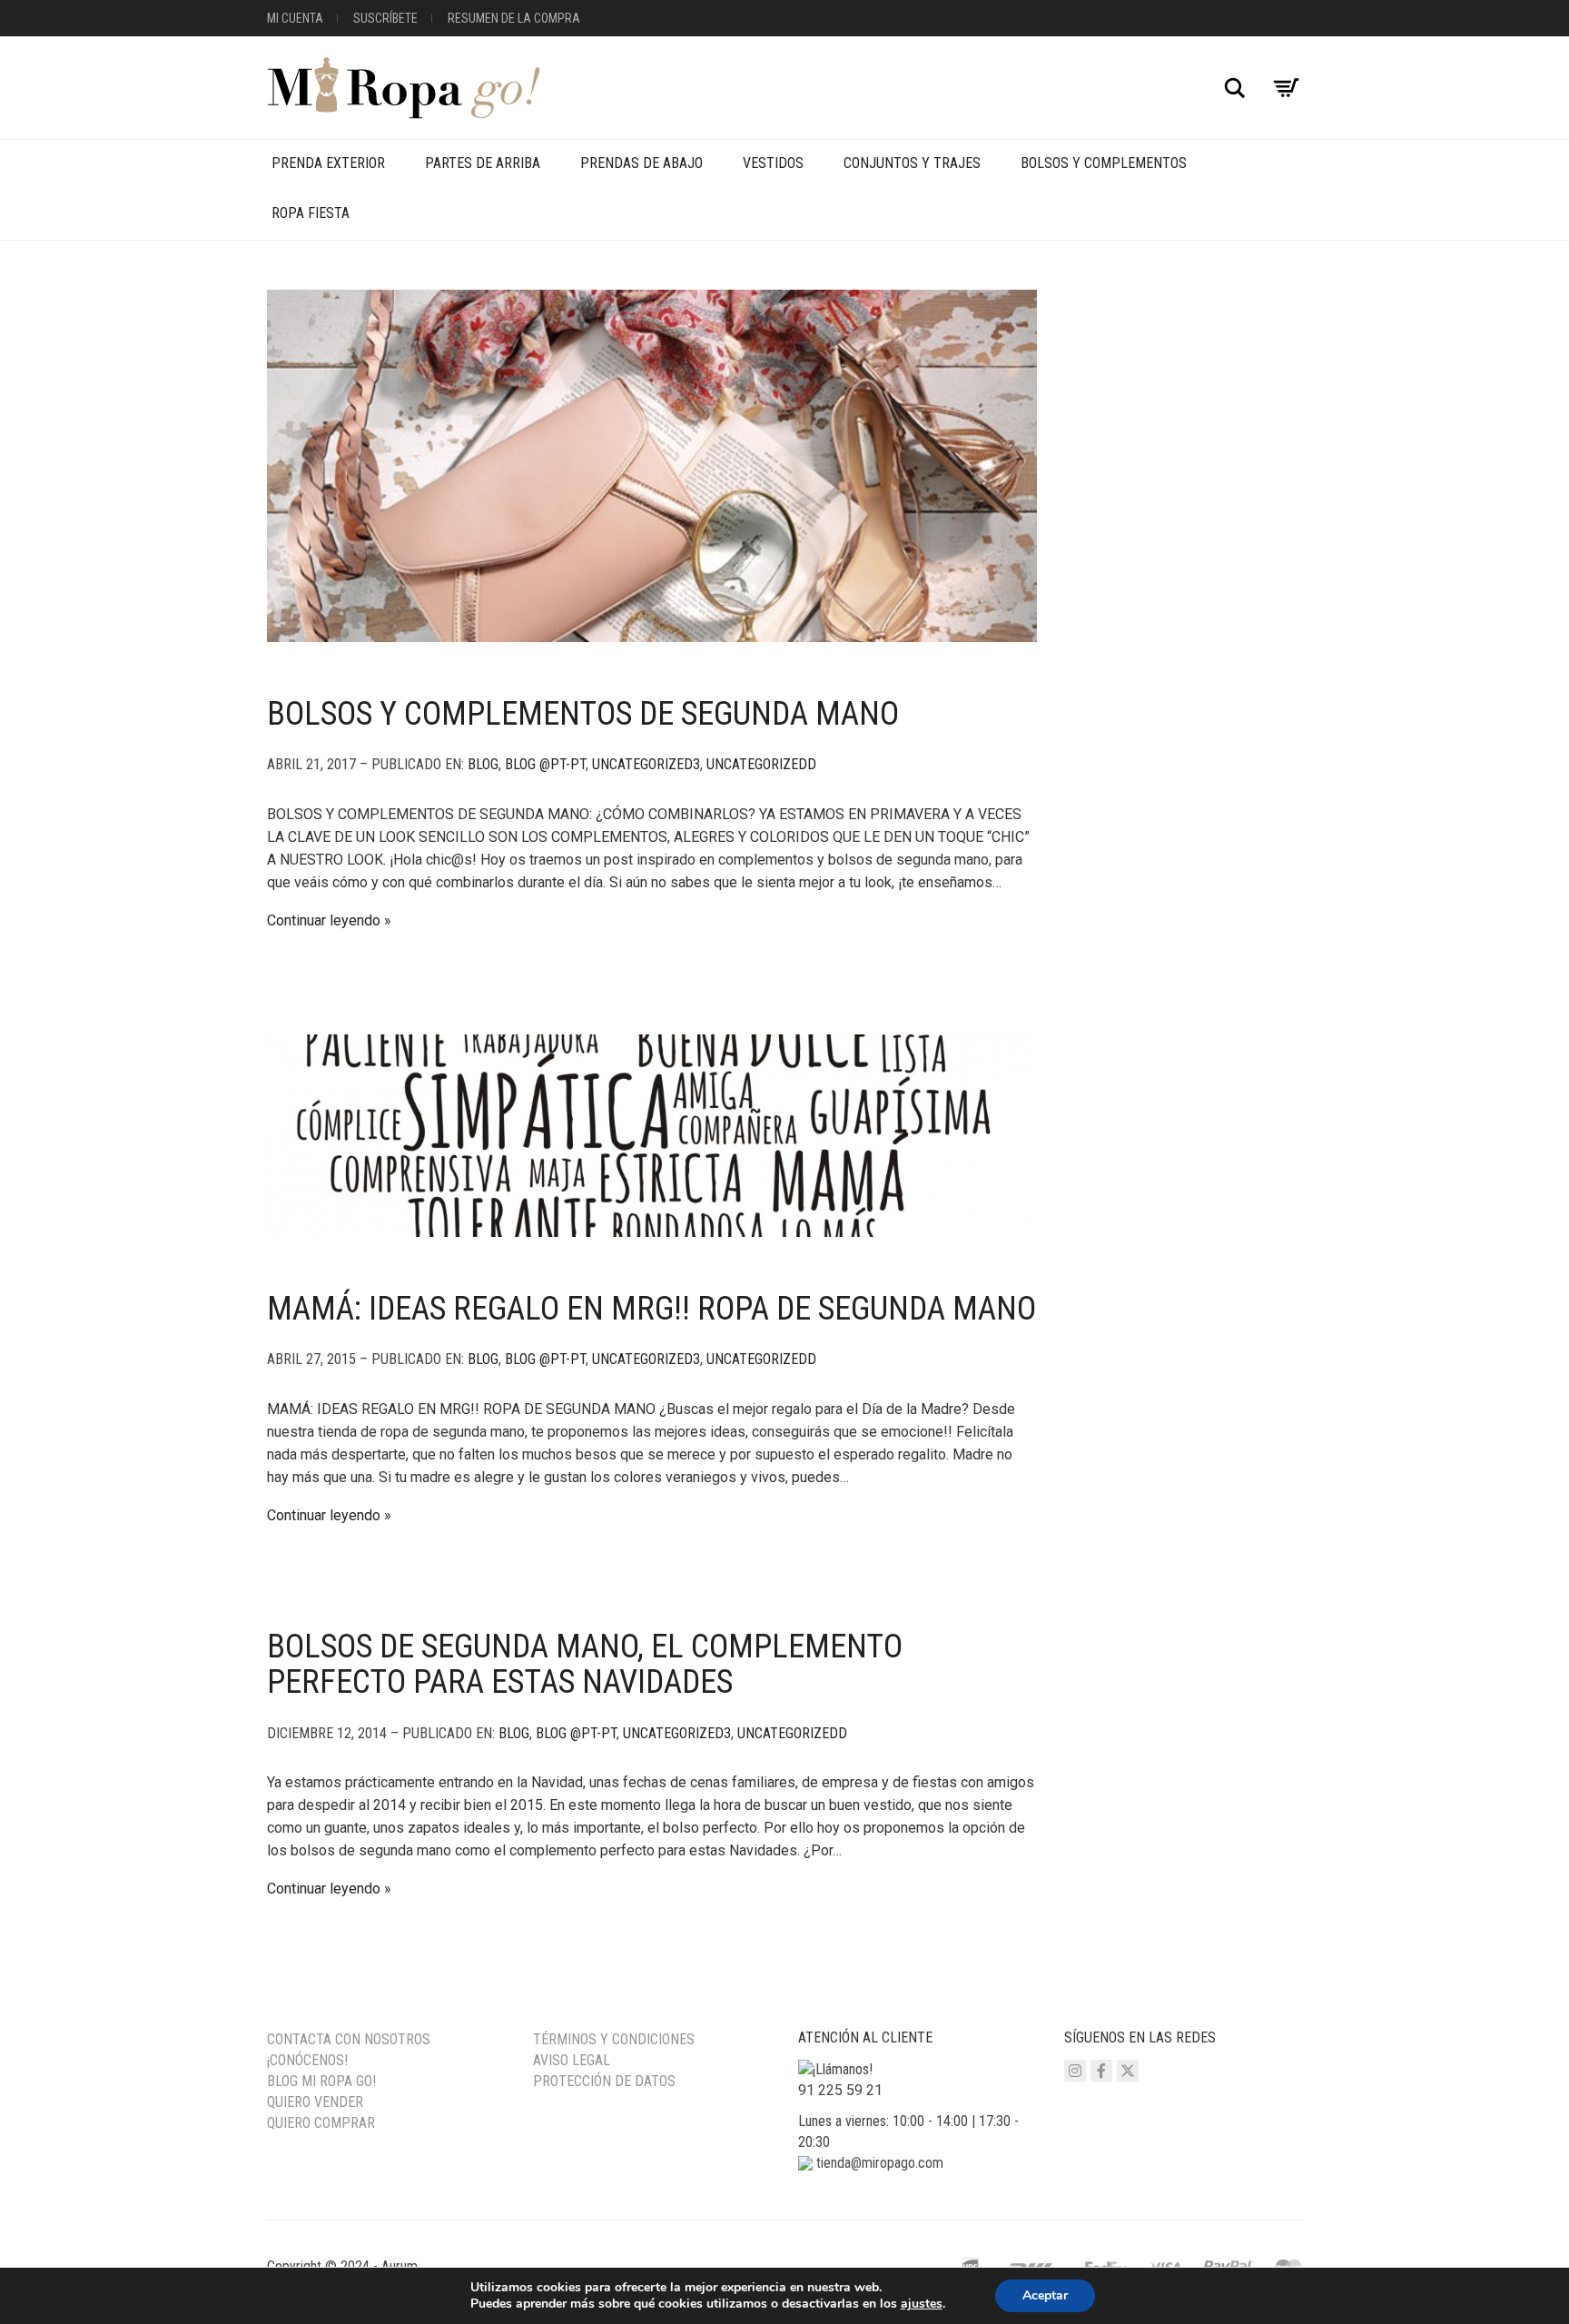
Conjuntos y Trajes (912, 163)
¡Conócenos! (307, 2060)
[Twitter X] (1128, 2071)
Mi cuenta (295, 18)
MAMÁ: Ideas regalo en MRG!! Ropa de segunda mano (651, 1309)
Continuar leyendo (324, 920)
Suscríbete (385, 18)
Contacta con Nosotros (349, 2039)
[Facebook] (1101, 2071)
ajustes (922, 2304)
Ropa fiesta (311, 213)
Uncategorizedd (761, 764)
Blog (483, 764)
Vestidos (773, 163)
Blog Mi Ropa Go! (321, 2081)
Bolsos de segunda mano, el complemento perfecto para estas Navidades (585, 1665)
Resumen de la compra (514, 18)
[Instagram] (1075, 2071)
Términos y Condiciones (614, 2039)
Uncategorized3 (646, 764)
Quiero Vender (315, 2102)
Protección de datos (604, 2081)
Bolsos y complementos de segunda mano (583, 714)
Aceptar (1045, 2295)
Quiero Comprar (321, 2123)
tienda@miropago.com (880, 2163)
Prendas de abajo (641, 163)
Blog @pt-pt (545, 764)
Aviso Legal (572, 2060)
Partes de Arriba (483, 163)
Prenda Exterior (328, 163)
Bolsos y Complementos (1104, 163)
